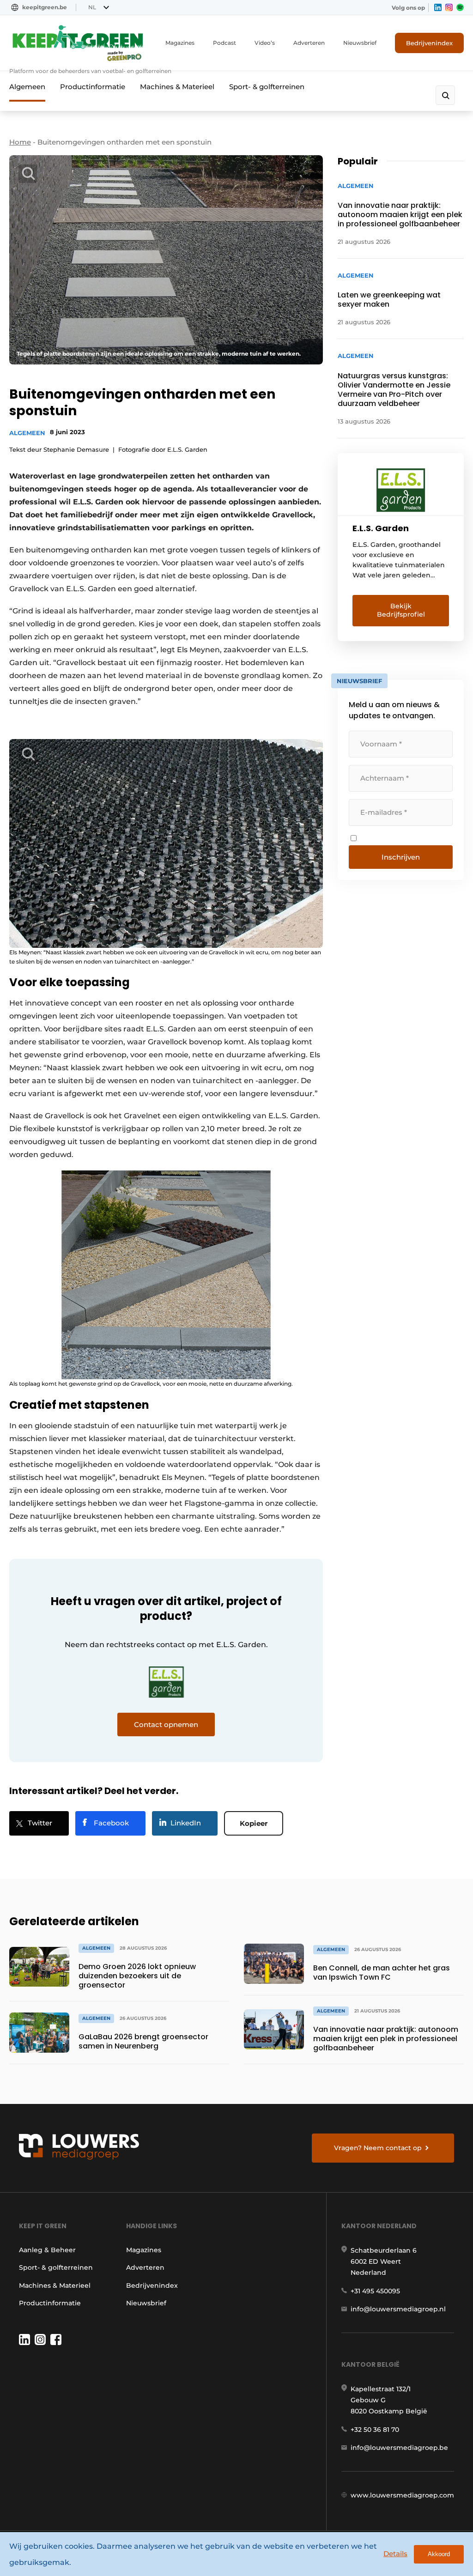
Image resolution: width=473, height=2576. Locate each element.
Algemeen (27, 87)
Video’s (265, 43)
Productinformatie (93, 87)
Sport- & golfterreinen (267, 87)
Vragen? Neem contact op (378, 2148)
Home (20, 142)
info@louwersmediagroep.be (399, 2448)
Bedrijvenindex (429, 43)
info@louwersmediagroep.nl (398, 2309)
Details (395, 2554)
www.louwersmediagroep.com (402, 2495)
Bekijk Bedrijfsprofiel (401, 610)
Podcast (224, 43)
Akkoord (439, 2554)
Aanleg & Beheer (47, 2250)
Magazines (180, 43)
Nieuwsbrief (360, 43)
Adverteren (309, 43)
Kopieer (254, 1823)
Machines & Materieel (177, 87)
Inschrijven (401, 857)
